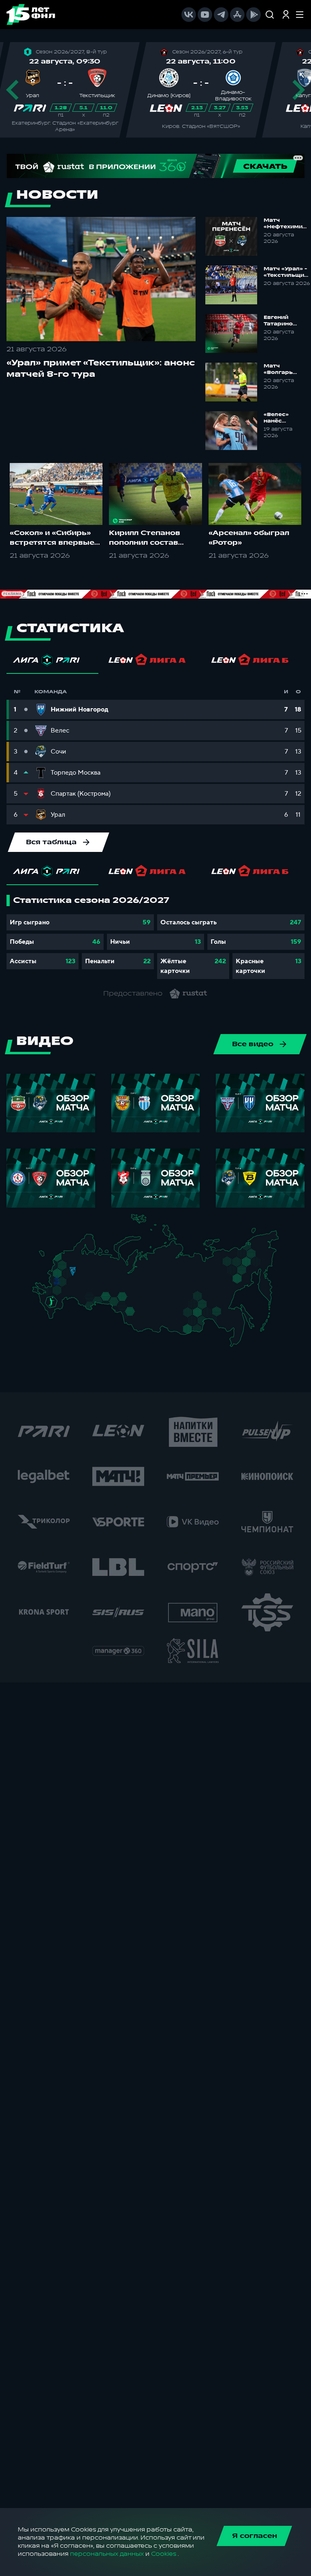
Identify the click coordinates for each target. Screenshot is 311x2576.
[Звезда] (69, 1257)
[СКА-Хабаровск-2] (236, 1326)
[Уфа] (108, 1288)
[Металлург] (67, 1292)
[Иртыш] (127, 1309)
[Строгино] (65, 1275)
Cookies (164, 2554)
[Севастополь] (39, 1296)
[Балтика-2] (47, 1258)
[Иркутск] (153, 1322)
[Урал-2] (114, 1292)
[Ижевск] (108, 1275)
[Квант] (67, 1285)
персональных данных (107, 2554)
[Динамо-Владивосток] (238, 1343)
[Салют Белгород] (56, 1286)
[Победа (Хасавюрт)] (55, 1318)
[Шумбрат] (83, 1283)
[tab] (52, 662)
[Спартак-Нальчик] (58, 1310)
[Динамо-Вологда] (88, 1262)
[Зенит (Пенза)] (80, 1291)
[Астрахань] (68, 1302)
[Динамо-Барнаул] (139, 1319)
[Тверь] (70, 1266)
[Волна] (93, 1274)
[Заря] (53, 1293)
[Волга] (91, 1288)
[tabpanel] (155, 937)
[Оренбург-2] (88, 1307)
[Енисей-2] (156, 1309)
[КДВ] (140, 1305)
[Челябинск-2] (112, 1301)
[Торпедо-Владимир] (80, 1273)
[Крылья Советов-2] (87, 1299)
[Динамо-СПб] (77, 1257)
